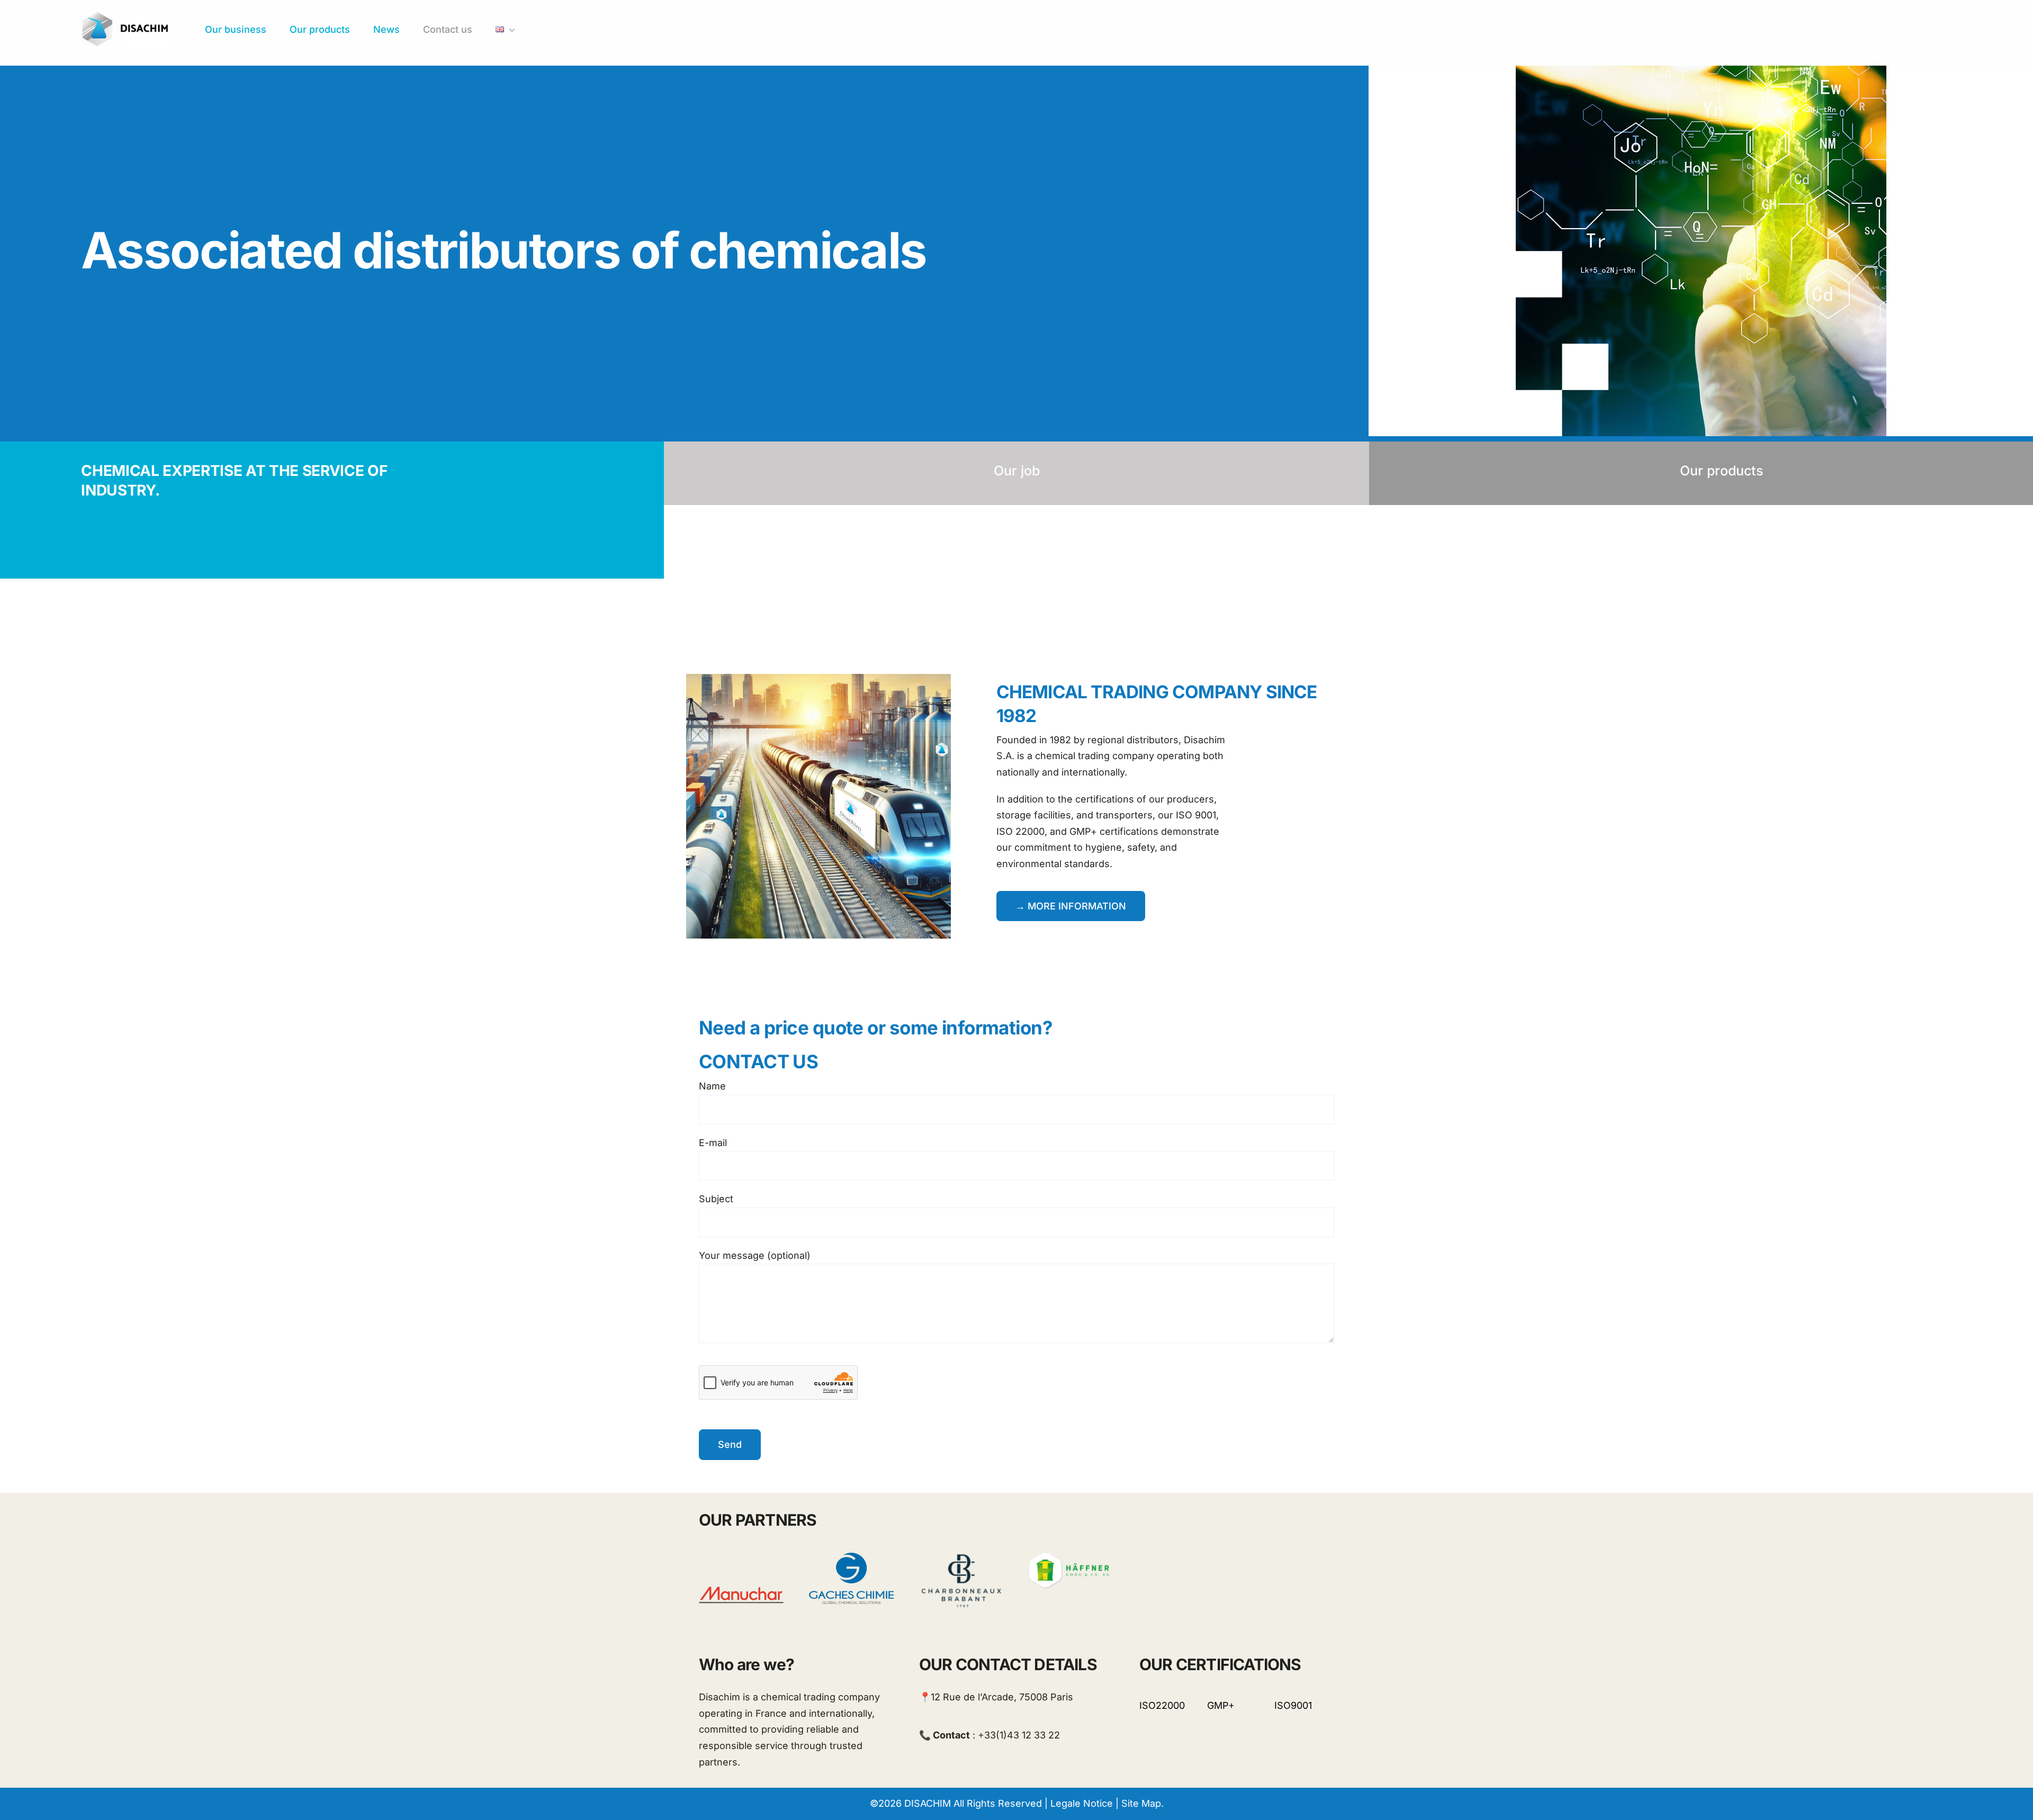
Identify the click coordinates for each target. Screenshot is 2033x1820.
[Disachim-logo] (125, 15)
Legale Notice (1082, 1803)
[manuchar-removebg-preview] (741, 1557)
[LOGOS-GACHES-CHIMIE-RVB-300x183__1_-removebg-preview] (851, 1557)
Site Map (1141, 1803)
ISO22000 (1162, 1705)
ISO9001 (1293, 1705)
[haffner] (1072, 1557)
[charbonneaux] (961, 1557)
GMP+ (1221, 1705)
